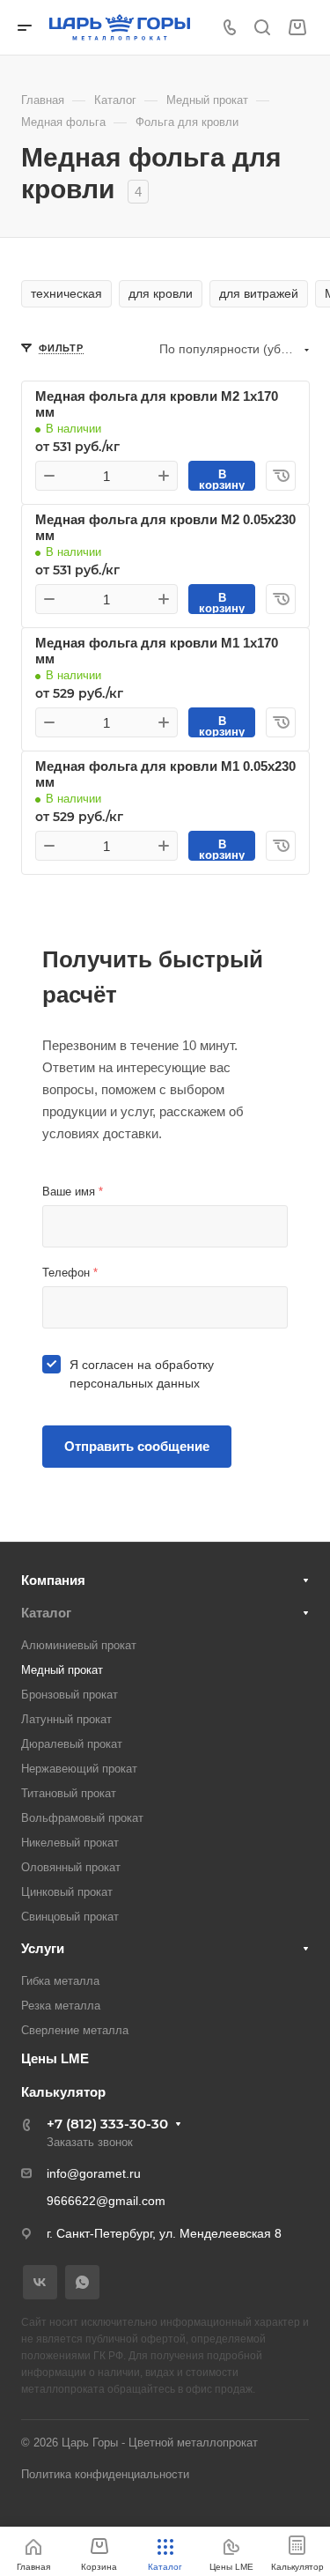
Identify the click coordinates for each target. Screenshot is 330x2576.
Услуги (43, 1948)
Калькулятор (63, 2092)
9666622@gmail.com (106, 2201)
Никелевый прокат (70, 1843)
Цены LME (55, 2058)
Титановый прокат (69, 1793)
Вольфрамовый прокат (82, 1818)
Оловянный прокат (71, 1867)
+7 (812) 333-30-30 (107, 2124)
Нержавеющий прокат (79, 1769)
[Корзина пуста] (297, 28)
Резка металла (61, 2006)
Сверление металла (75, 2030)
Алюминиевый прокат (79, 1645)
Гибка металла (60, 1981)
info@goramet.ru (94, 2173)
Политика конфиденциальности (105, 2474)
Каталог (46, 1613)
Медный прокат (62, 1670)
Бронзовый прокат (70, 1695)
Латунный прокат (66, 1719)
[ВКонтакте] (40, 2282)
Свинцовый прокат (70, 1917)
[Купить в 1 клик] (281, 476)
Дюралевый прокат (72, 1744)
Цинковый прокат (67, 1892)
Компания (53, 1580)
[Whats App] (82, 2282)
